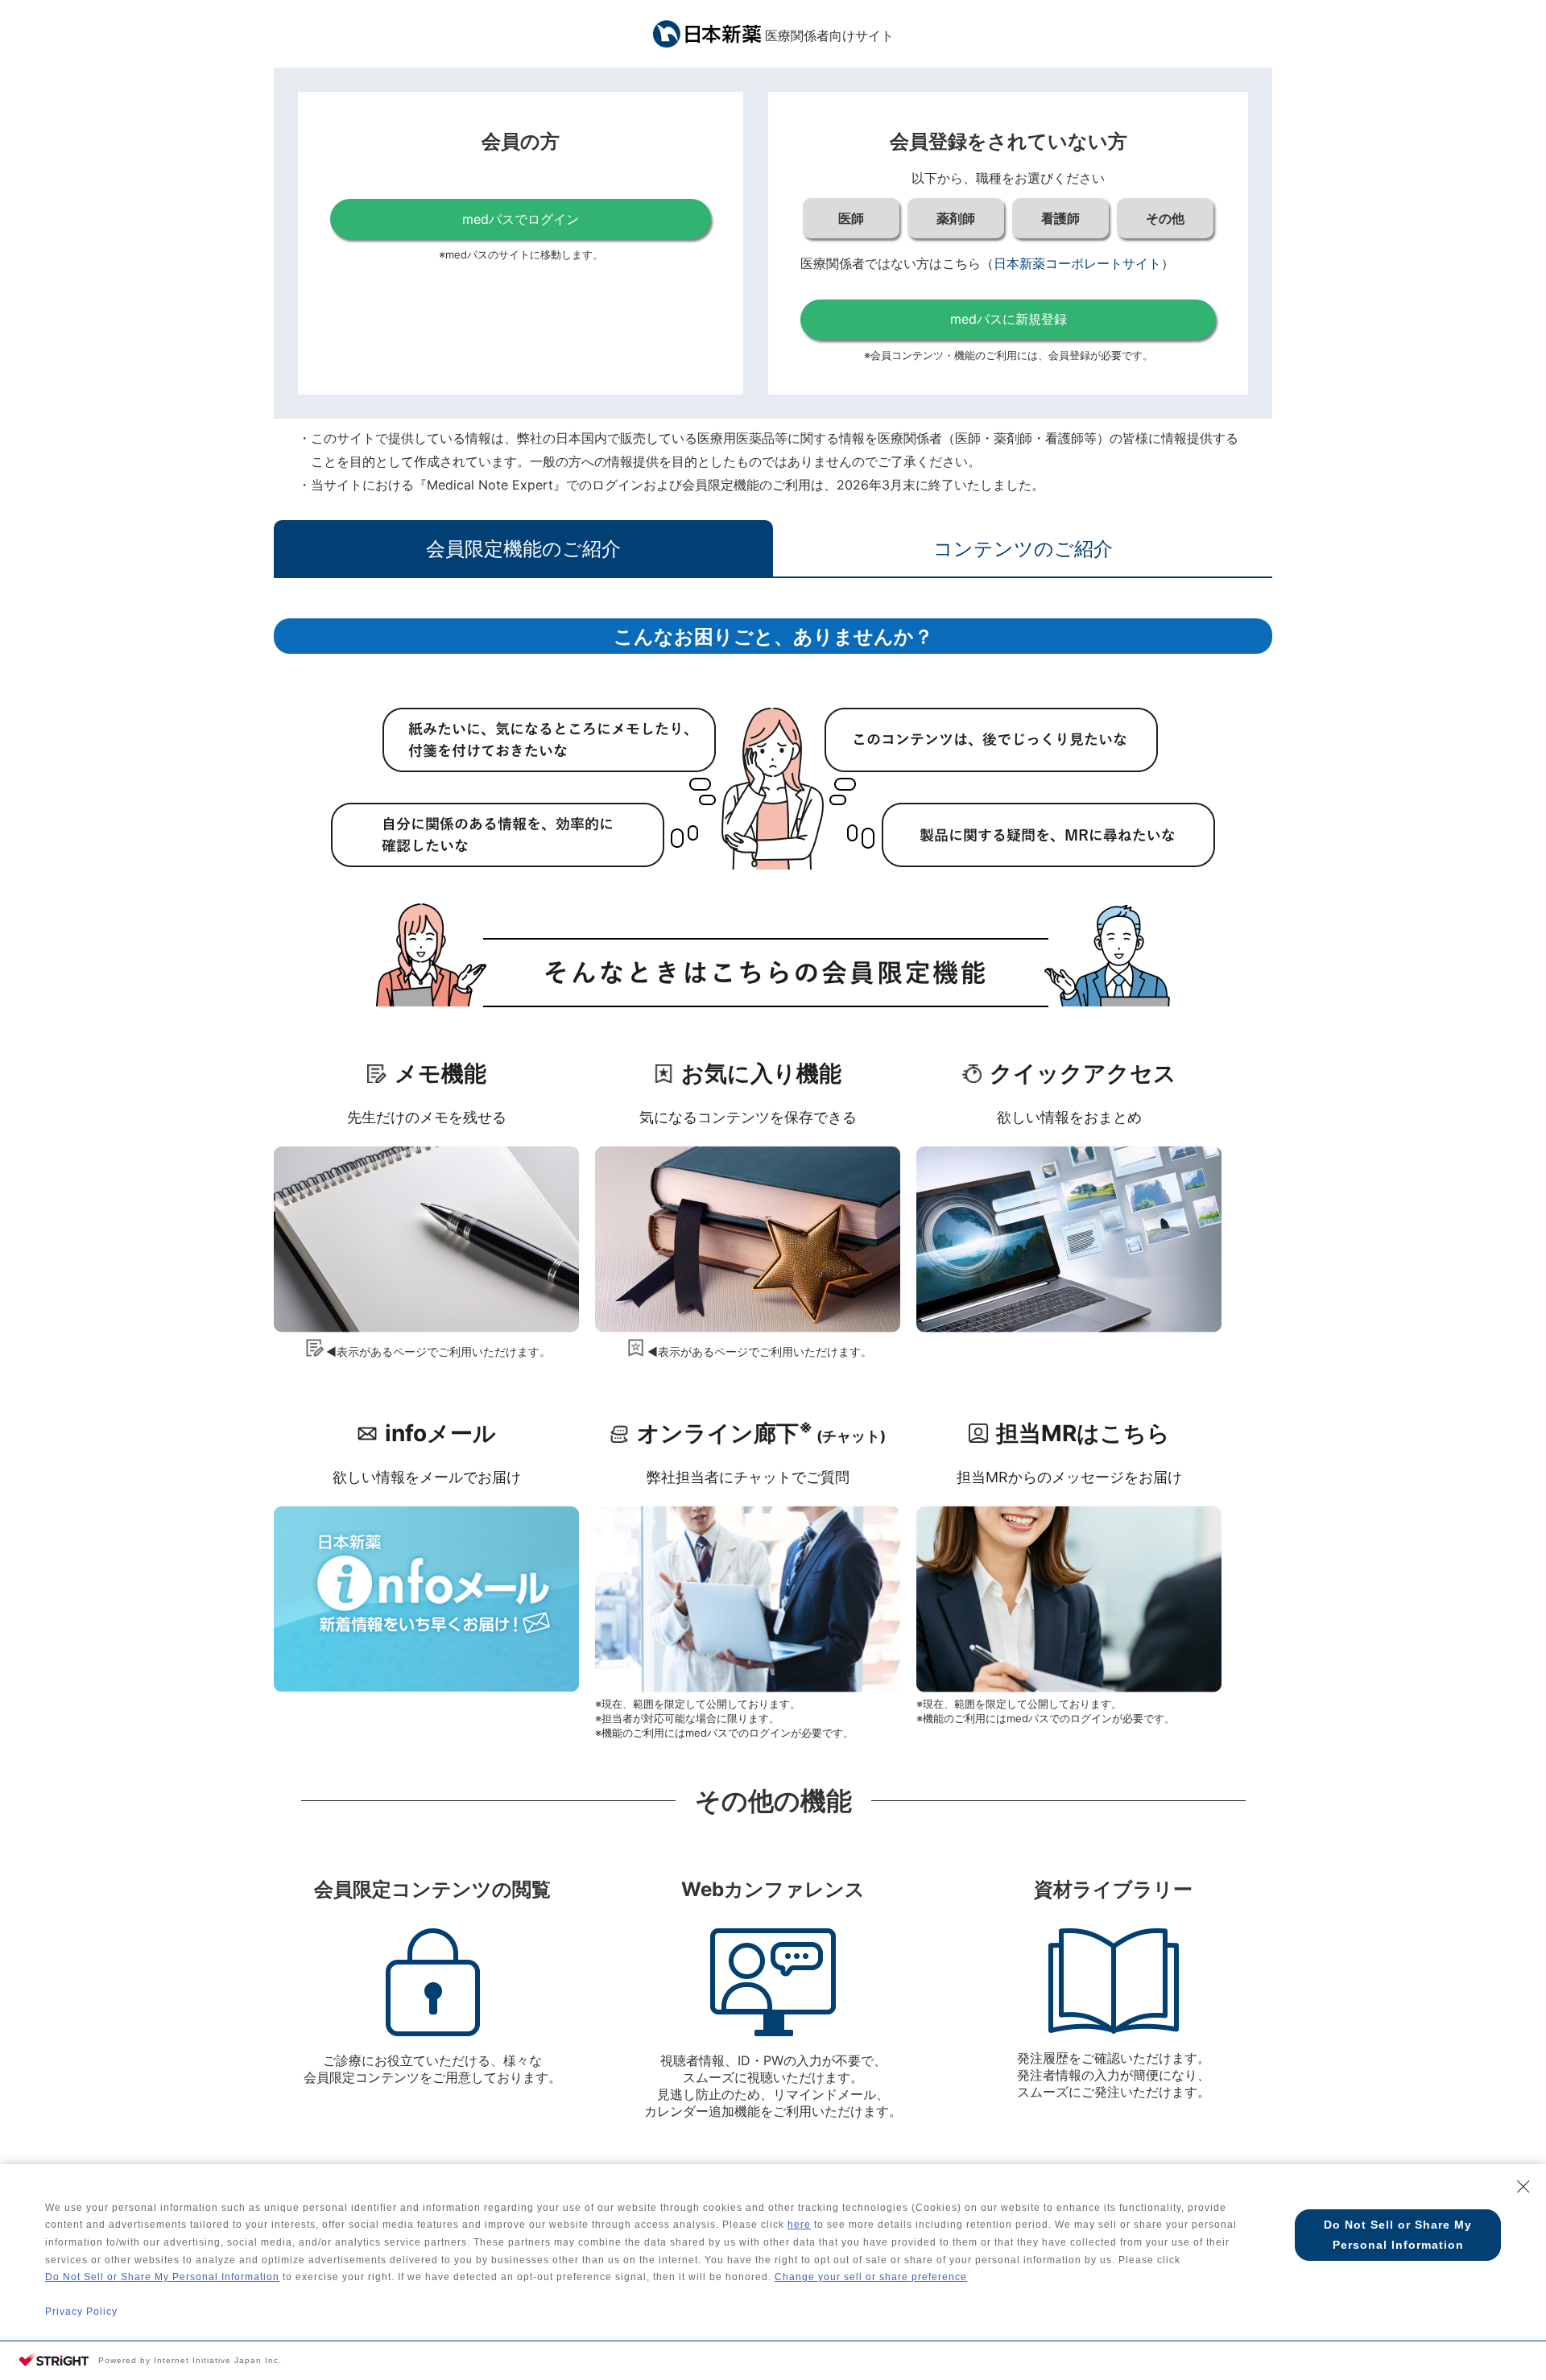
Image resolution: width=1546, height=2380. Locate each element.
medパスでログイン (521, 219)
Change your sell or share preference (871, 2277)
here (799, 2225)
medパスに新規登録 (1009, 319)
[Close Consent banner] (1523, 2187)
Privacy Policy (81, 2312)
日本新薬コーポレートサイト (1077, 263)
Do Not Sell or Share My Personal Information (162, 2277)
